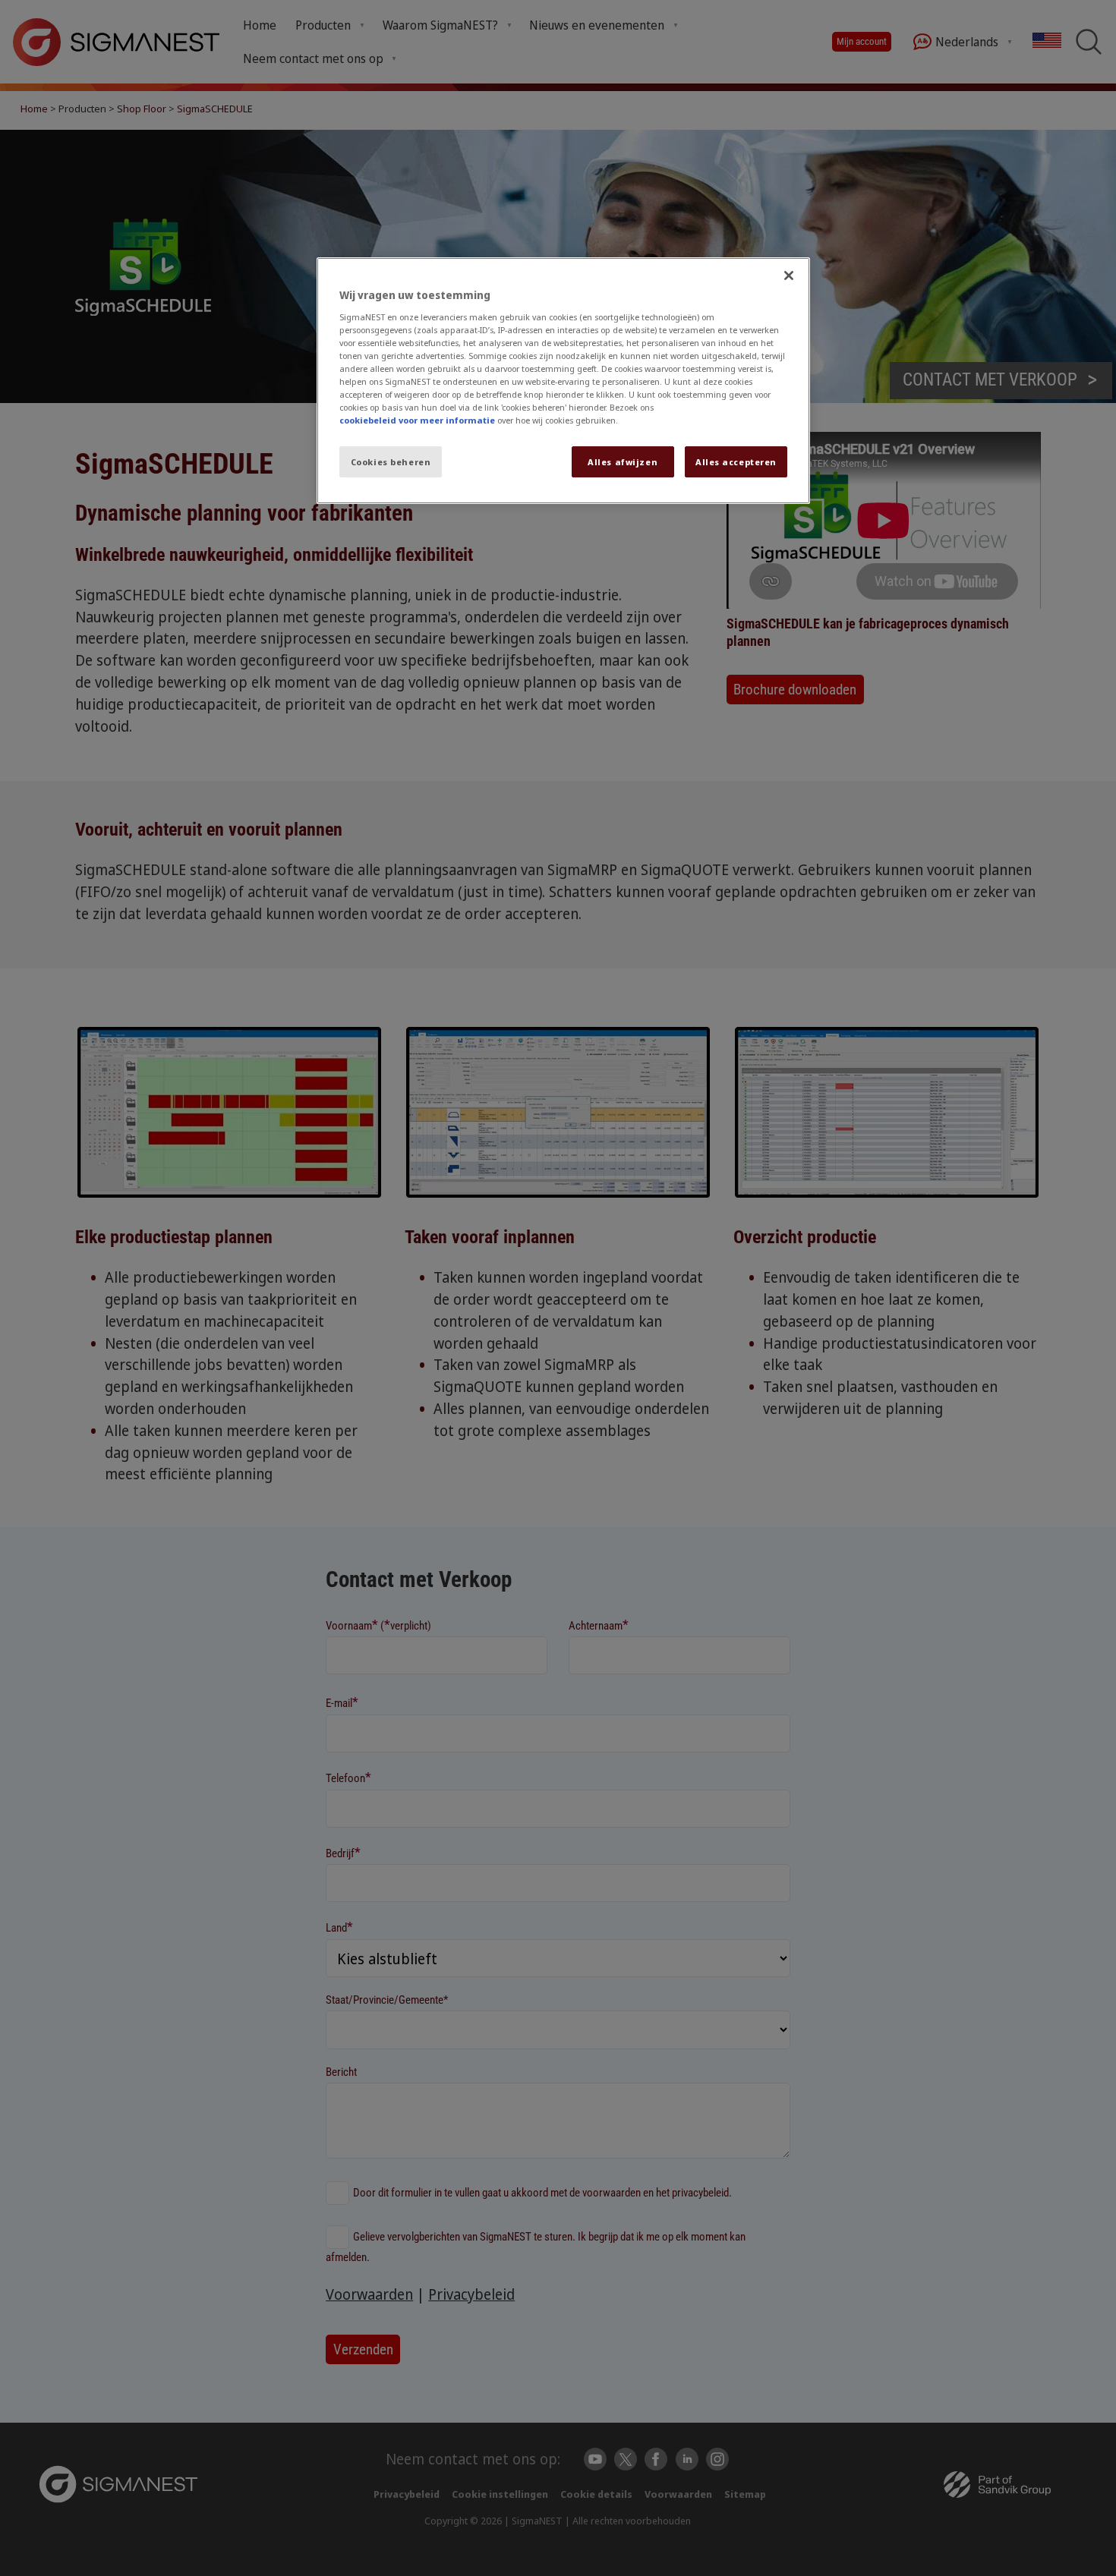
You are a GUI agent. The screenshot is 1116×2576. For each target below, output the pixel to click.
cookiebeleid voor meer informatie (417, 420)
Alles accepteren (736, 462)
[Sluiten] (789, 276)
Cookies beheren (391, 462)
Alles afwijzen (623, 462)
